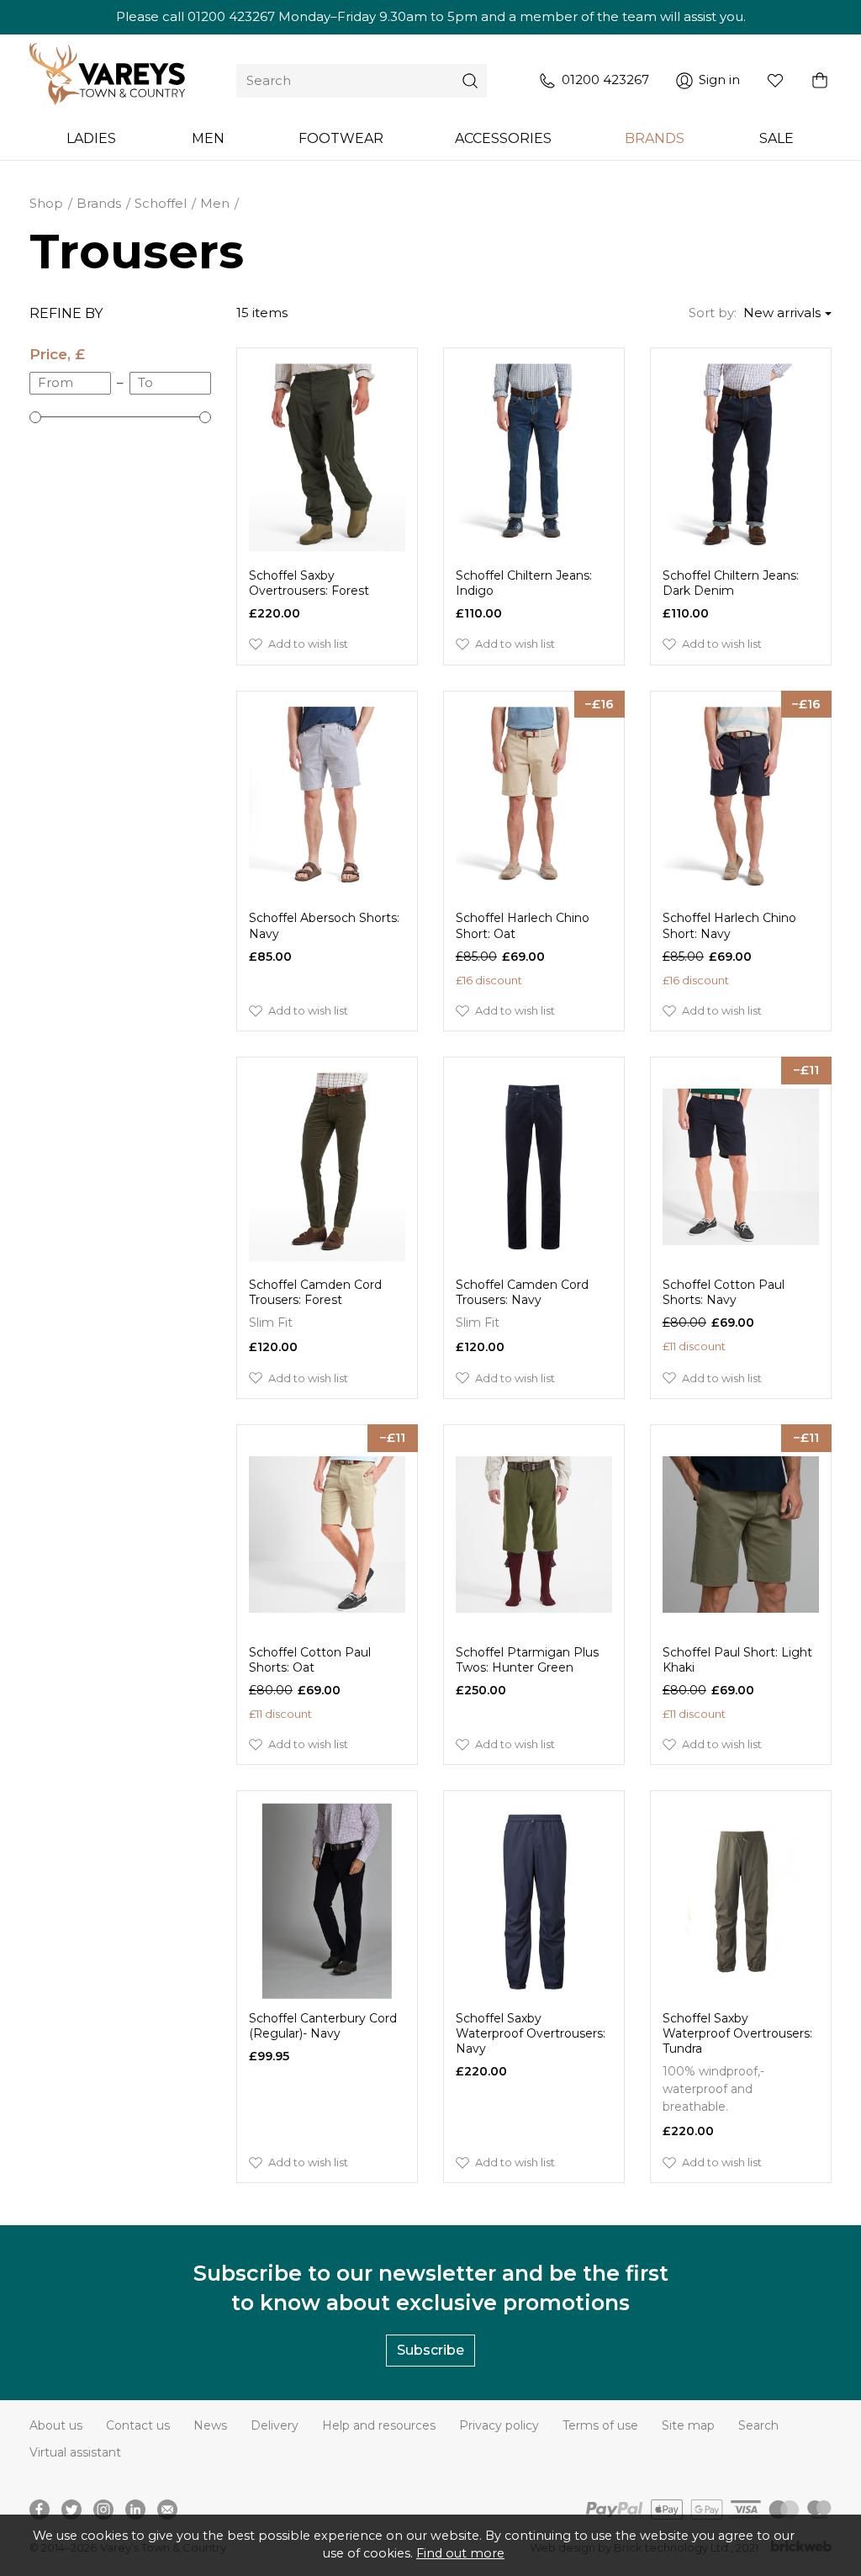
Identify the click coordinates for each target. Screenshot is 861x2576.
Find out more (460, 2553)
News (210, 2425)
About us (56, 2425)
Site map (688, 2425)
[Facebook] (40, 2510)
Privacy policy (499, 2425)
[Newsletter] (167, 2510)
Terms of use (600, 2425)
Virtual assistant (75, 2452)
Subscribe (430, 2350)
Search (758, 2425)
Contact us (138, 2425)
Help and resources (379, 2425)
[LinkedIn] (135, 2510)
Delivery (275, 2425)
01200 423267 (231, 16)
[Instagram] (103, 2510)
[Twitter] (71, 2510)
